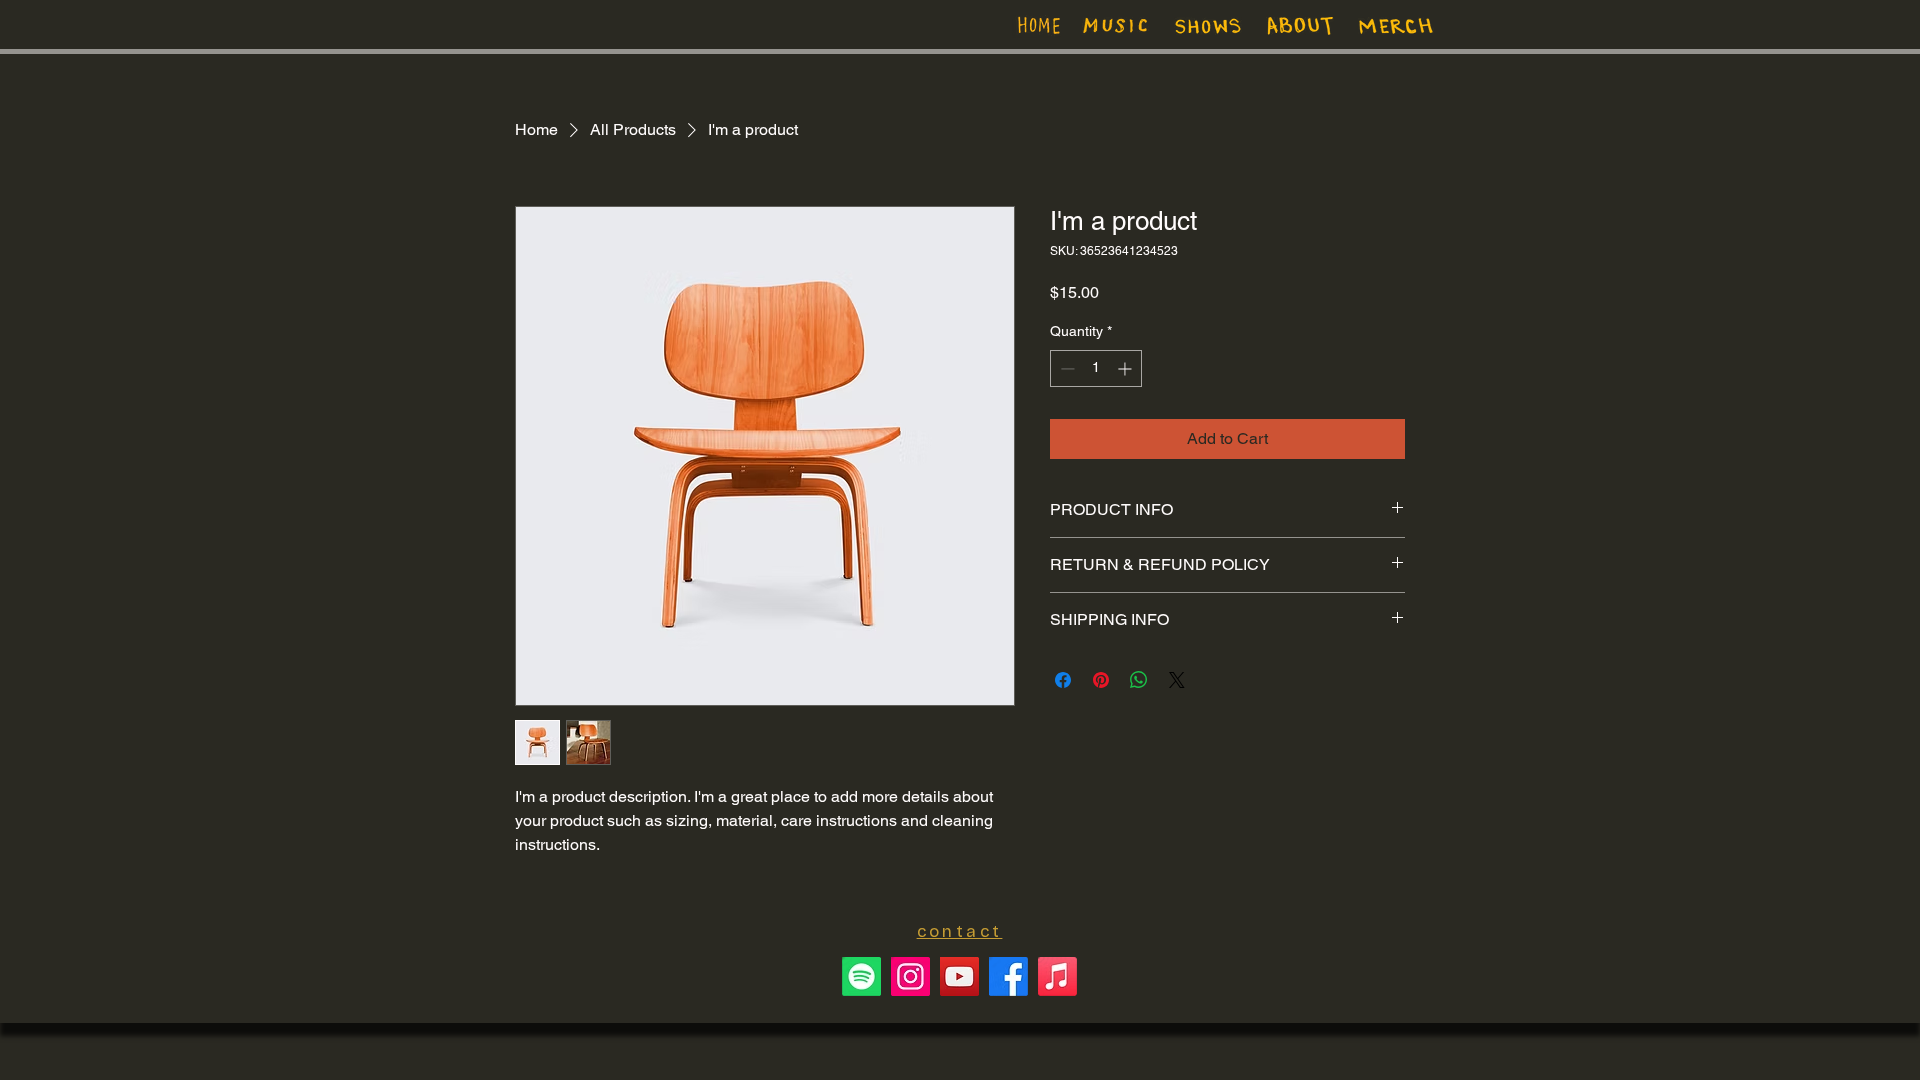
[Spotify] (861, 976)
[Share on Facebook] (1063, 680)
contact (960, 931)
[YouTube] (959, 976)
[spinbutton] (1096, 368)
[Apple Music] (1057, 976)
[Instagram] (910, 976)
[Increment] (1126, 368)
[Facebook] (1008, 976)
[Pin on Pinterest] (1101, 680)
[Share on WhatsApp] (1139, 680)
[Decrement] (1065, 368)
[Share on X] (1177, 680)
